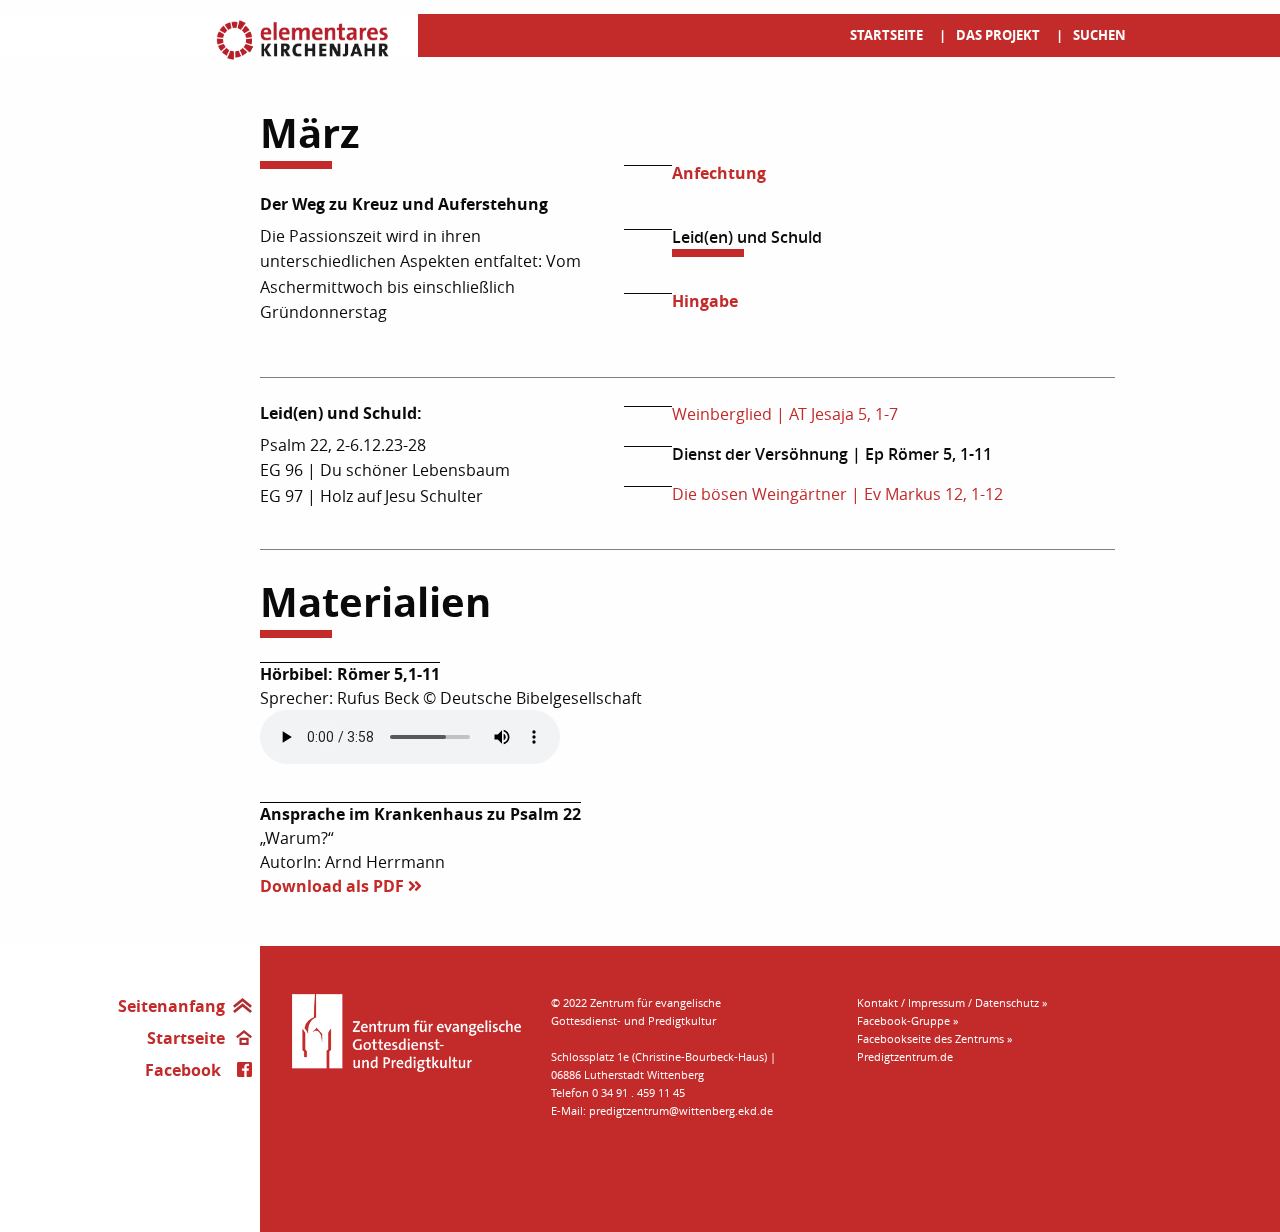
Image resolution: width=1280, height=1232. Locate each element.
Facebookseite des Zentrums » (934, 1038)
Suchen (1099, 35)
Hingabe (705, 301)
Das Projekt (998, 35)
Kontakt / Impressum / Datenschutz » (952, 1002)
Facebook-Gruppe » (907, 1020)
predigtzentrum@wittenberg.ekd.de (681, 1110)
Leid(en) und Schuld (747, 237)
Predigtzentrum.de (905, 1056)
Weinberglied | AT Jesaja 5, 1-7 (785, 414)
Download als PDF (334, 886)
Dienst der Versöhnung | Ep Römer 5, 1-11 (832, 454)
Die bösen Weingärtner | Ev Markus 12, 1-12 (837, 494)
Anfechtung (719, 173)
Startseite (886, 35)
